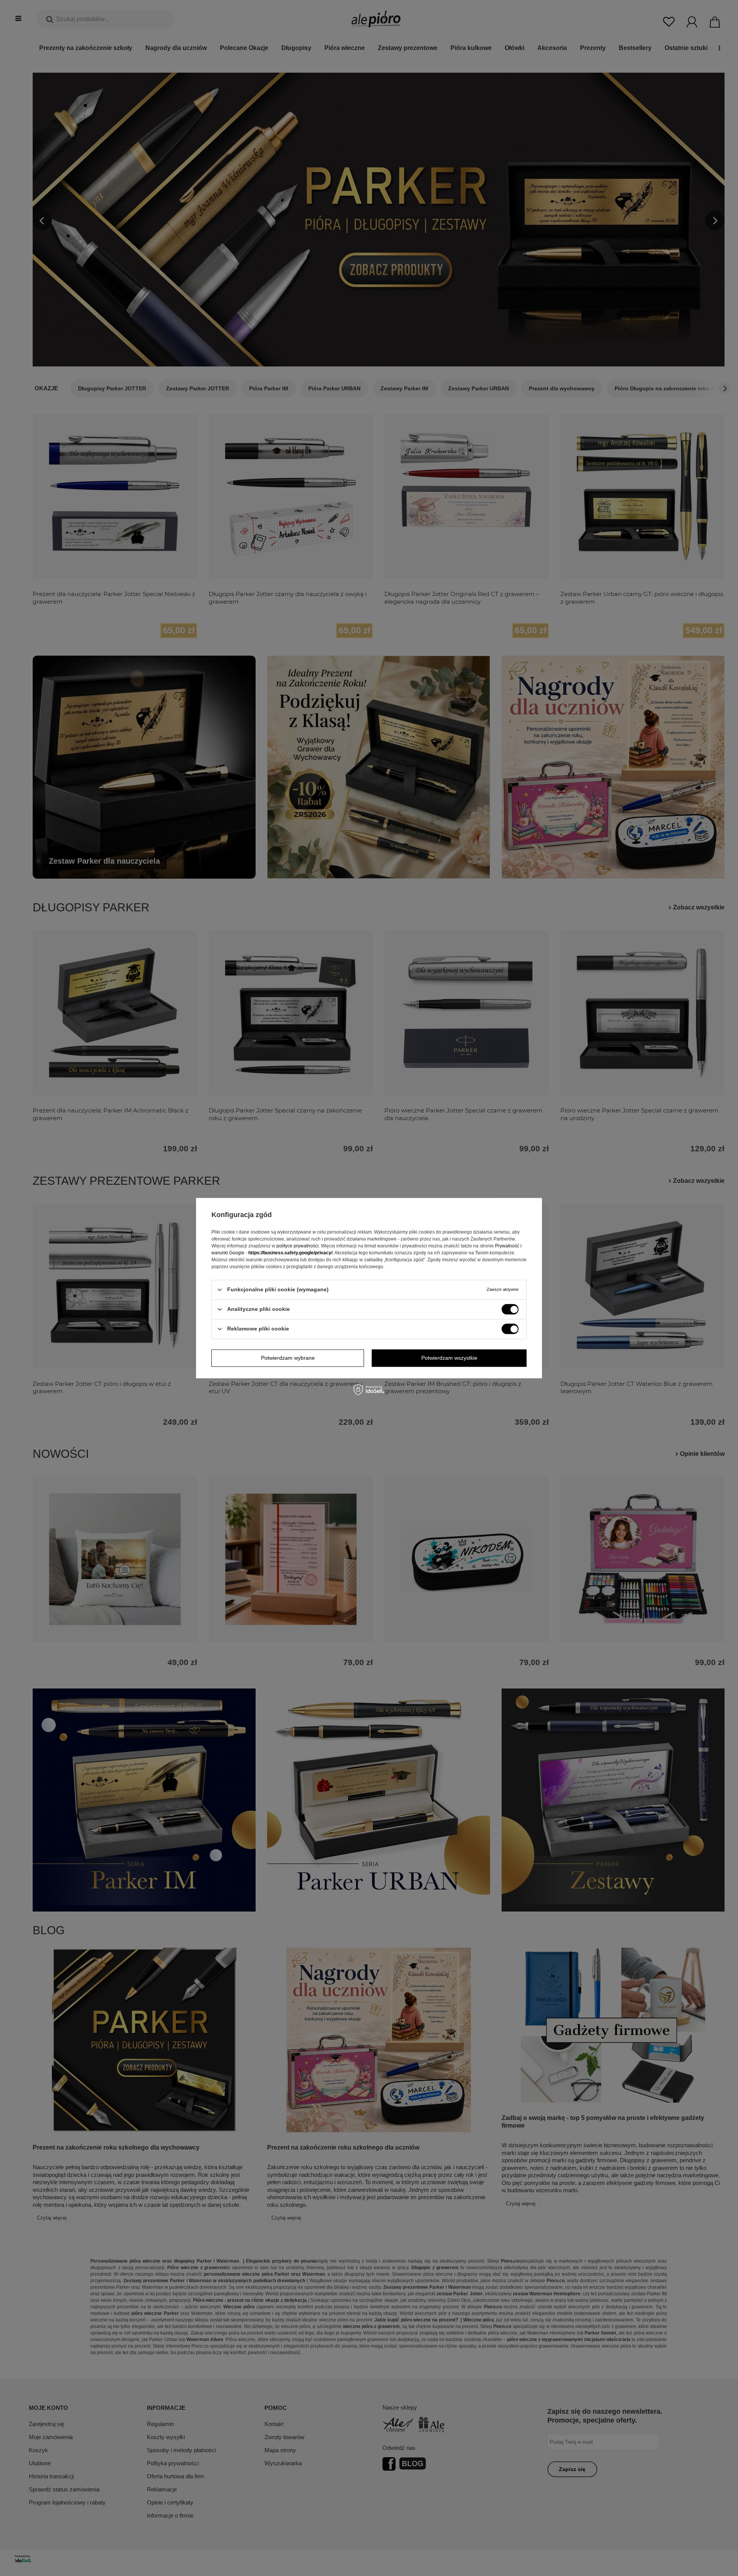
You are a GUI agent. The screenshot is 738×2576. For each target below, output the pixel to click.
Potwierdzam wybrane (288, 1358)
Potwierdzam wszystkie (449, 1358)
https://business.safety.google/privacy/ (290, 1253)
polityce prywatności (298, 1246)
